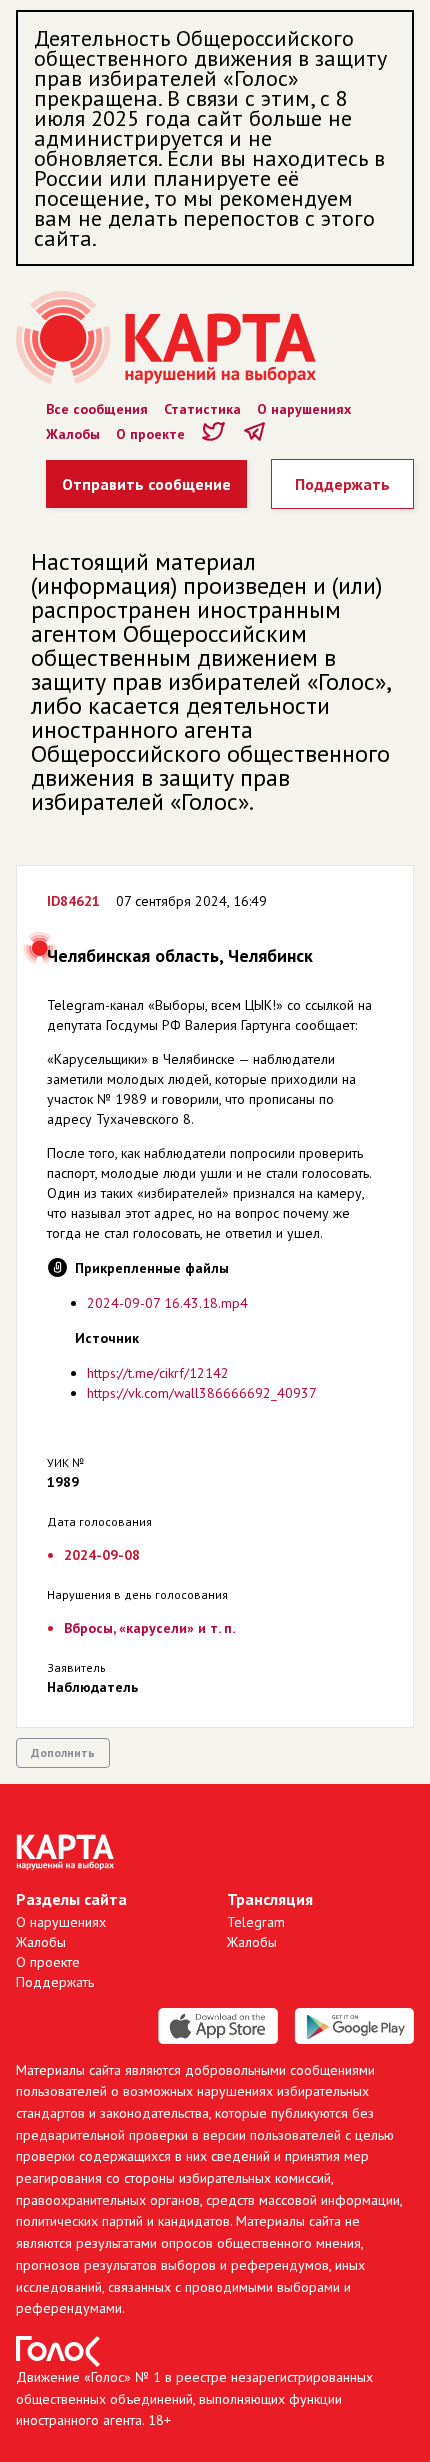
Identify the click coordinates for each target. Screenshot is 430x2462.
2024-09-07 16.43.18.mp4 (167, 1303)
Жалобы (73, 434)
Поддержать (342, 484)
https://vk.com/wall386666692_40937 (202, 1393)
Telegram (256, 1922)
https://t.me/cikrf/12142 (158, 1373)
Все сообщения (97, 409)
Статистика (202, 409)
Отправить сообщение (146, 484)
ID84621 (73, 901)
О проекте (150, 434)
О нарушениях (304, 409)
